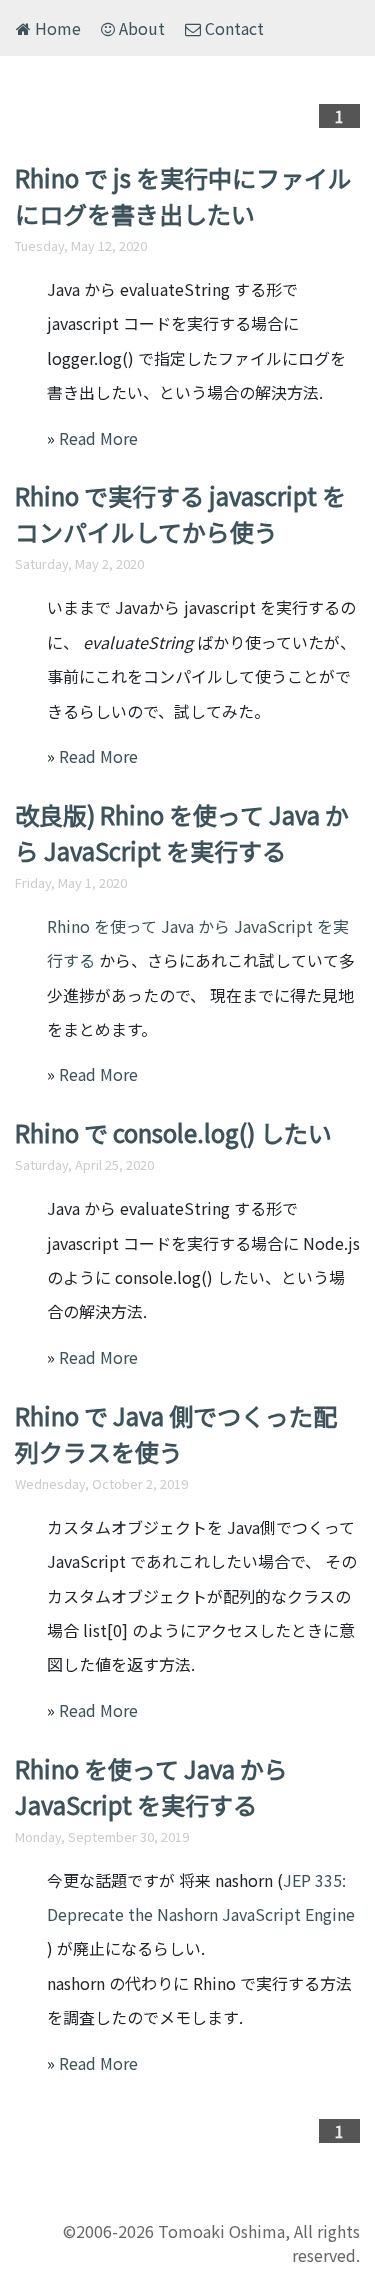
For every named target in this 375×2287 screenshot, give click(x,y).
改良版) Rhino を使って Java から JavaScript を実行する (182, 832)
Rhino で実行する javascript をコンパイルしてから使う (180, 513)
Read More (98, 438)
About (140, 28)
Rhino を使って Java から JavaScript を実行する (151, 1786)
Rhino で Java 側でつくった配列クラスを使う (176, 1433)
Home (56, 28)
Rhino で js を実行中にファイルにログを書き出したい (183, 195)
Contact (232, 28)
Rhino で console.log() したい (173, 1132)
